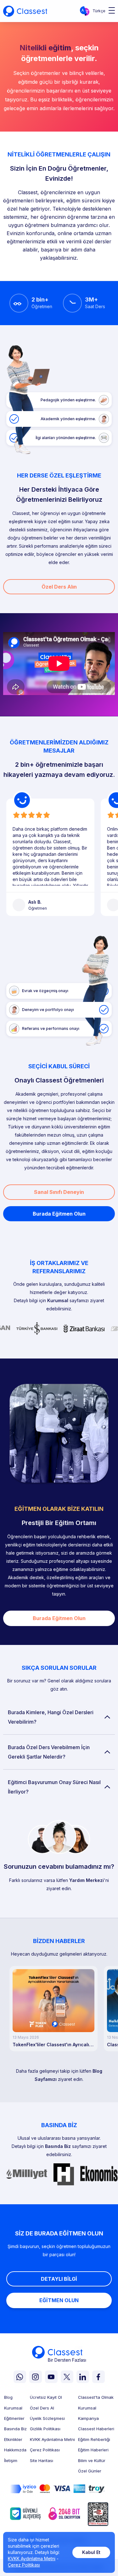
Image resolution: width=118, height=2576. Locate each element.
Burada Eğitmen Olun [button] (59, 1214)
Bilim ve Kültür (92, 2461)
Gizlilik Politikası (45, 2429)
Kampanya (88, 2418)
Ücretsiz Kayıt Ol (46, 2397)
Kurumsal (58, 1300)
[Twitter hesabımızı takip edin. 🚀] (67, 2377)
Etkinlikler (13, 2440)
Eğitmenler (14, 2418)
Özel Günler (90, 2471)
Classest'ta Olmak (96, 2397)
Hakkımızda (15, 2450)
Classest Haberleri (96, 2429)
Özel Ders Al (42, 2408)
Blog (8, 2397)
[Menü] (110, 11)
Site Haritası (42, 2461)
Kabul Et (91, 2552)
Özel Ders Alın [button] (59, 587)
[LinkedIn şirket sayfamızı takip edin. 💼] (83, 2377)
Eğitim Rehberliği (94, 2440)
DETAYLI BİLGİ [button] (59, 2279)
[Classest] (25, 11)
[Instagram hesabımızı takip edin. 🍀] (36, 2377)
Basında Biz (58, 2146)
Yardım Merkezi (87, 1880)
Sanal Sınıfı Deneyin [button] (59, 1192)
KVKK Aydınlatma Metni (52, 2440)
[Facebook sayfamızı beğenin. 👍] (98, 2377)
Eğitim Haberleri (93, 2450)
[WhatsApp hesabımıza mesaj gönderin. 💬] (20, 2377)
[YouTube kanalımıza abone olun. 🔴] (51, 2377)
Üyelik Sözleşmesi (47, 2418)
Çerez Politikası (45, 2450)
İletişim (11, 2461)
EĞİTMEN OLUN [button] (59, 2300)
